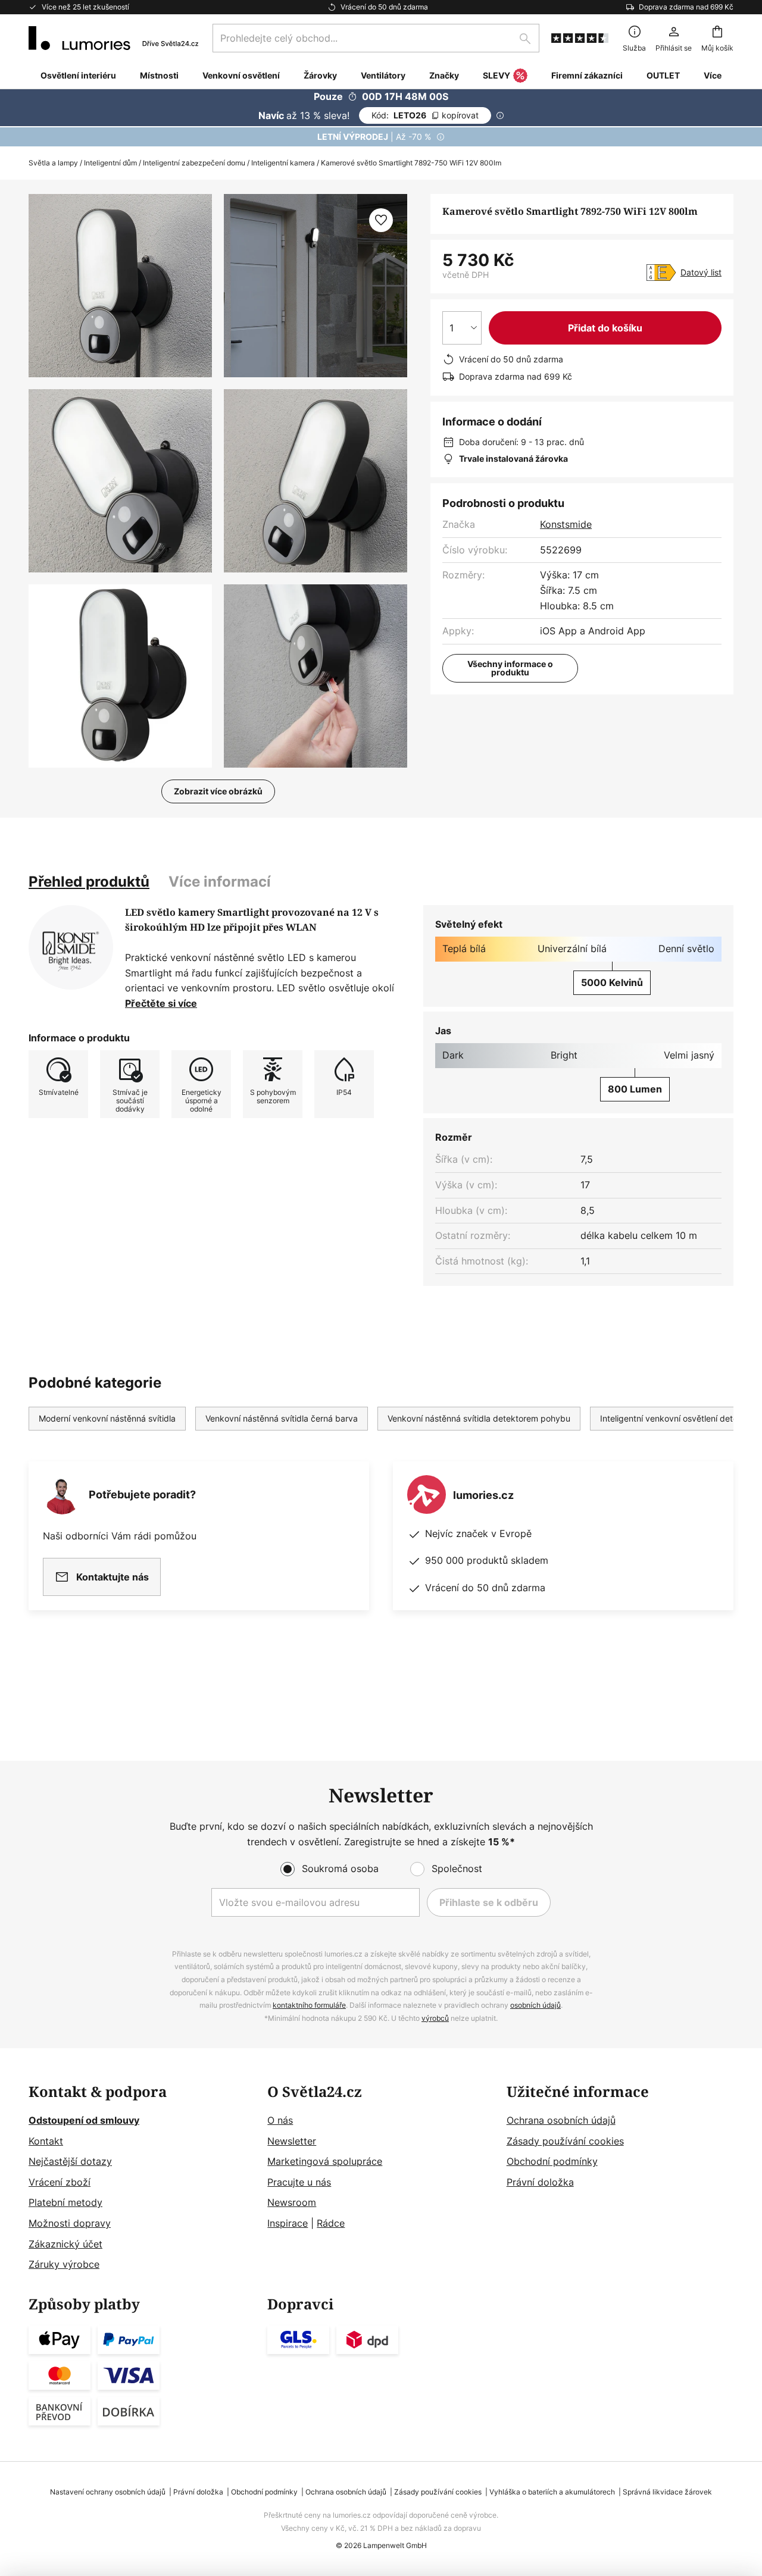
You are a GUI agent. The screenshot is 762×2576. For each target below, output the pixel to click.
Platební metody (65, 2202)
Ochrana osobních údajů (561, 2120)
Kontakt (46, 2141)
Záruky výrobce (64, 2264)
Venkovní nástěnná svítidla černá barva (282, 1418)
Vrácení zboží (60, 2182)
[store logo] (113, 38)
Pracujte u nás (299, 2182)
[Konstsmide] (71, 947)
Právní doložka (540, 2182)
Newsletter (292, 2141)
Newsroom (292, 2202)
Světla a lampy (53, 163)
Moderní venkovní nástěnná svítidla (107, 1418)
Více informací (220, 882)
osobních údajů (535, 2005)
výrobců (435, 2018)
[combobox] (376, 38)
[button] (120, 481)
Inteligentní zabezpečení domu (194, 163)
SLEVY (496, 75)
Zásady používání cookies (565, 2141)
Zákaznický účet (65, 2244)
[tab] (89, 882)
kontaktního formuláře (309, 2005)
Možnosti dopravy (70, 2223)
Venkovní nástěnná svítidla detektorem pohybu (479, 1418)
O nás (280, 2120)
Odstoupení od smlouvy (84, 2120)
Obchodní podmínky (552, 2161)
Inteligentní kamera (283, 163)
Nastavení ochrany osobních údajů (108, 2492)
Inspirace (288, 2223)
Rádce (331, 2223)
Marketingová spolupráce (325, 2161)
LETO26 (425, 115)
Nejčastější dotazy (70, 2161)
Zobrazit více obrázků (218, 791)
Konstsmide (566, 524)
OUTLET (663, 75)
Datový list (701, 272)
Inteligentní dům (110, 163)
